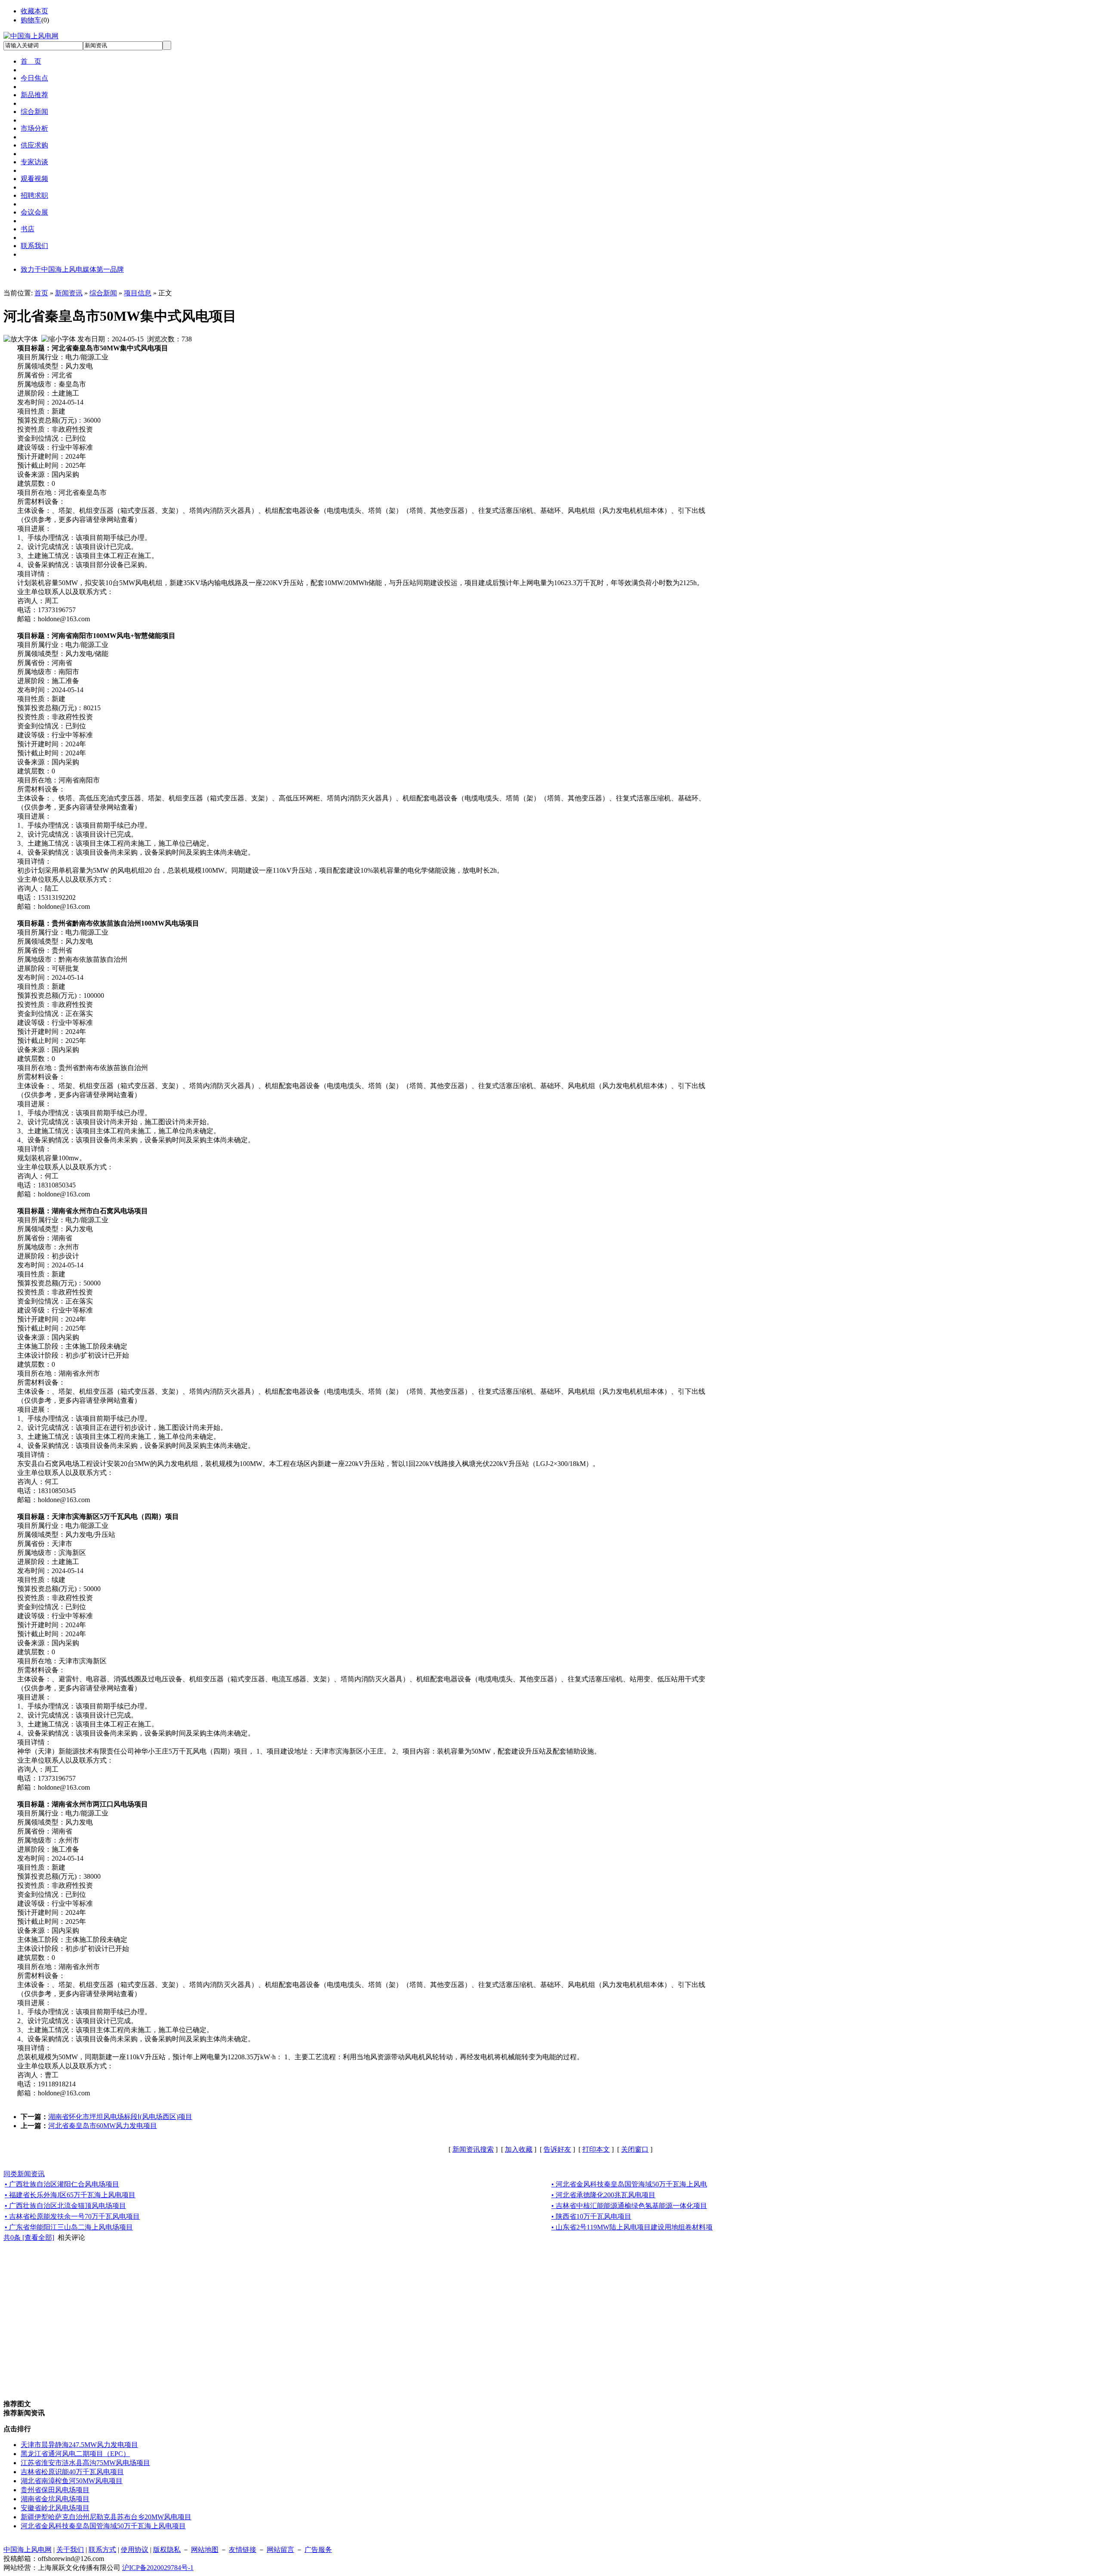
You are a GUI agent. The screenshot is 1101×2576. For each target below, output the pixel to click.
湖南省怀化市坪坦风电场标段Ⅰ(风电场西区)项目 (120, 2117)
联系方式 (102, 2550)
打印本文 (596, 2149)
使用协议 (135, 2550)
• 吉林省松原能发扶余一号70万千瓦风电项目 (72, 2216)
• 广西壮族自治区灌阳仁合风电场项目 (62, 2184)
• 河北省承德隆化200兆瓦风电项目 (603, 2195)
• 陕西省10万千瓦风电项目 (591, 2216)
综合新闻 (103, 293)
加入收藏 (519, 2149)
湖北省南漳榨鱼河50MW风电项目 (72, 2481)
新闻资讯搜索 (473, 2149)
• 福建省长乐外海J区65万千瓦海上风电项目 (70, 2195)
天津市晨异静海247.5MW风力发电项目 (79, 2445)
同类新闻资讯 (24, 2174)
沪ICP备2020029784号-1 (158, 2568)
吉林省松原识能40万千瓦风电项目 (72, 2472)
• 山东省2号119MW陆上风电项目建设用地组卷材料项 (632, 2227)
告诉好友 (557, 2149)
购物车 (31, 20)
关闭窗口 (635, 2149)
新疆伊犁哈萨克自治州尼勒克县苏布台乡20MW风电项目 (106, 2517)
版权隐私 (167, 2550)
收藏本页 (34, 11)
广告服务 (318, 2550)
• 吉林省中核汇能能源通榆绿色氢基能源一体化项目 (629, 2206)
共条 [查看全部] (29, 2237)
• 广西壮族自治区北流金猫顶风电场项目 (65, 2206)
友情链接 (243, 2550)
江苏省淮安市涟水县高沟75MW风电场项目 (85, 2463)
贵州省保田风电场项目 (55, 2490)
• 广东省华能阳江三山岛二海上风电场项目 (69, 2227)
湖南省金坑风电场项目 (55, 2499)
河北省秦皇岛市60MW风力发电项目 (103, 2126)
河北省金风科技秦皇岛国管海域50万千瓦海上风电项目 (103, 2526)
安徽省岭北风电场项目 (55, 2508)
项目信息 (138, 293)
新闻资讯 (69, 293)
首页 (41, 293)
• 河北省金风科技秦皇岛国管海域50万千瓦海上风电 (629, 2184)
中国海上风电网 (28, 2550)
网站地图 (205, 2550)
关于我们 (70, 2550)
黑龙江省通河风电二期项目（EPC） (75, 2454)
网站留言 (280, 2550)
